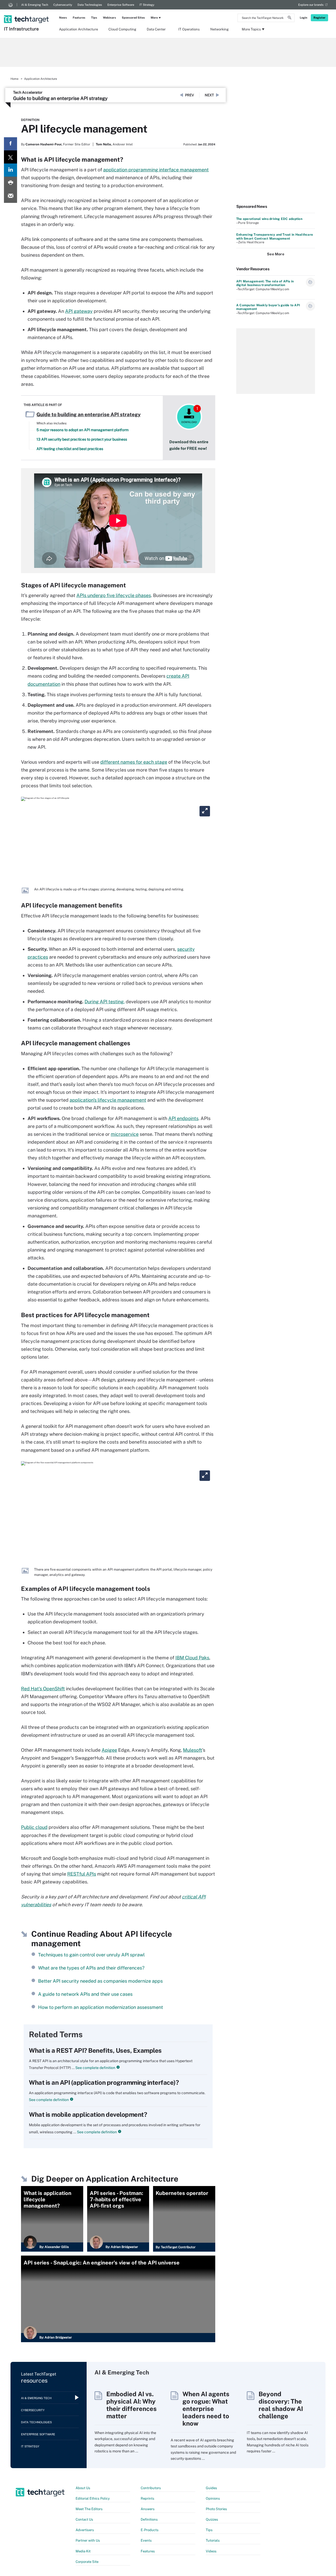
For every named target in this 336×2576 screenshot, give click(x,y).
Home (14, 79)
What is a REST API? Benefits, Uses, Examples (95, 2050)
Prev (190, 95)
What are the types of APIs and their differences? (91, 1968)
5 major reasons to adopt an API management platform (83, 430)
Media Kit (83, 2551)
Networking (219, 29)
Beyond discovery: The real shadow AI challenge (281, 2405)
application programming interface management (156, 170)
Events (146, 2540)
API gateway (79, 311)
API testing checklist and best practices (70, 449)
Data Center (156, 29)
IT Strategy (147, 5)
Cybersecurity (63, 5)
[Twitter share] (10, 157)
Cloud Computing (122, 29)
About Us (83, 2488)
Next (209, 95)
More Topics (251, 29)
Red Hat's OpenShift (43, 1689)
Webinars (109, 18)
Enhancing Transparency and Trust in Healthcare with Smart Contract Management (275, 236)
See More (276, 254)
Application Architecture (78, 29)
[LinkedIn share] (10, 170)
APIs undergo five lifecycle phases (114, 595)
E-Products (150, 2530)
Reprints (148, 2498)
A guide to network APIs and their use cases (85, 1994)
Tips (94, 18)
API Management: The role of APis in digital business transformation (265, 283)
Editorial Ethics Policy (93, 2498)
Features (79, 18)
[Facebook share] (10, 144)
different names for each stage (134, 762)
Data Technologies (90, 5)
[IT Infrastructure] (27, 12)
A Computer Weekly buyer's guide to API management (268, 307)
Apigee (109, 1750)
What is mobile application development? (88, 2114)
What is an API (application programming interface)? (104, 2082)
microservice (125, 1134)
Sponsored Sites (133, 18)
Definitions (149, 2519)
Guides (211, 2488)
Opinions (213, 2498)
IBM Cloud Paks (192, 1658)
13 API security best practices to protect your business (82, 439)
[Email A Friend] (10, 196)
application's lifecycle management (108, 1100)
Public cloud (34, 1827)
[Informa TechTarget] (10, 5)
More (154, 18)
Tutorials (213, 2540)
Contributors (151, 2488)
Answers (148, 2509)
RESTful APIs (82, 1874)
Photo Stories (216, 2509)
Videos (211, 2551)
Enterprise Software (121, 5)
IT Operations (189, 29)
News (63, 18)
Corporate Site (87, 2562)
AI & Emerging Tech (35, 5)
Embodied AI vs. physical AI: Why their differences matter (132, 2405)
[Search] (290, 18)
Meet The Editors (89, 2509)
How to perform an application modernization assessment (101, 2007)
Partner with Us (88, 2540)
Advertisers (85, 2530)
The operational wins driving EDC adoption (269, 219)
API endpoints (183, 1118)
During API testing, (105, 1002)
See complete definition (95, 2068)
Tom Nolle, (104, 144)
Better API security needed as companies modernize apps (100, 1981)
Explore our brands (311, 5)
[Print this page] (10, 183)
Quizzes (212, 2519)
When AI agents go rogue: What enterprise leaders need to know (206, 2409)
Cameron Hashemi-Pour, (44, 144)
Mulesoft (193, 1750)
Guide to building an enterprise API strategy (60, 98)
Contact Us (84, 2519)
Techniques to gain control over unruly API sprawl (91, 1955)
